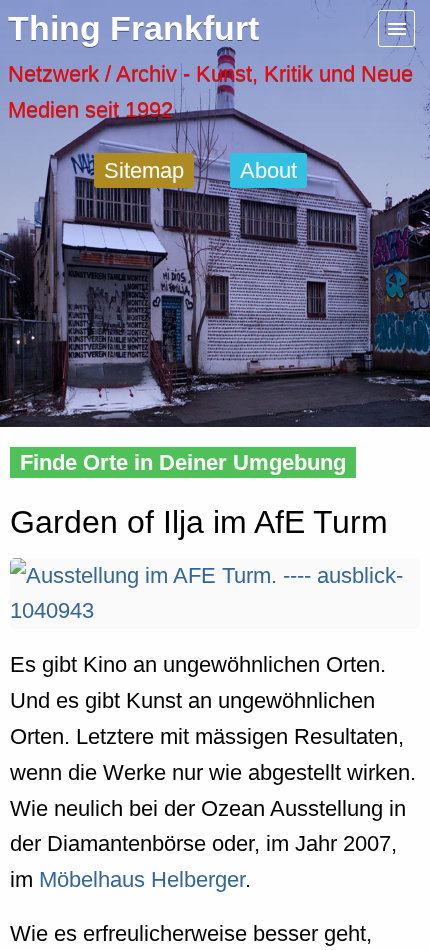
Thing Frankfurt (133, 28)
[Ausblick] (215, 610)
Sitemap (144, 170)
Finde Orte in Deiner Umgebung (183, 462)
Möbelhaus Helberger (142, 879)
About (268, 170)
